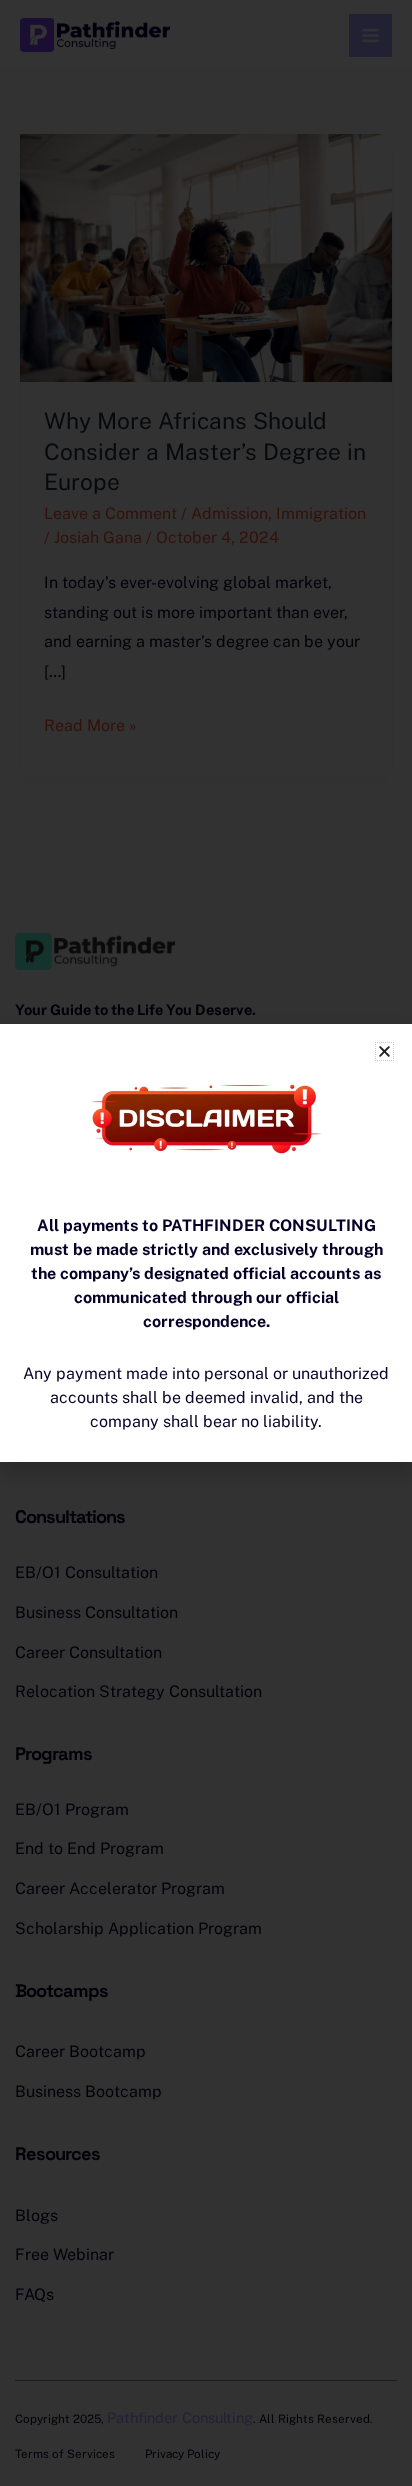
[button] (384, 1051)
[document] (206, 1243)
